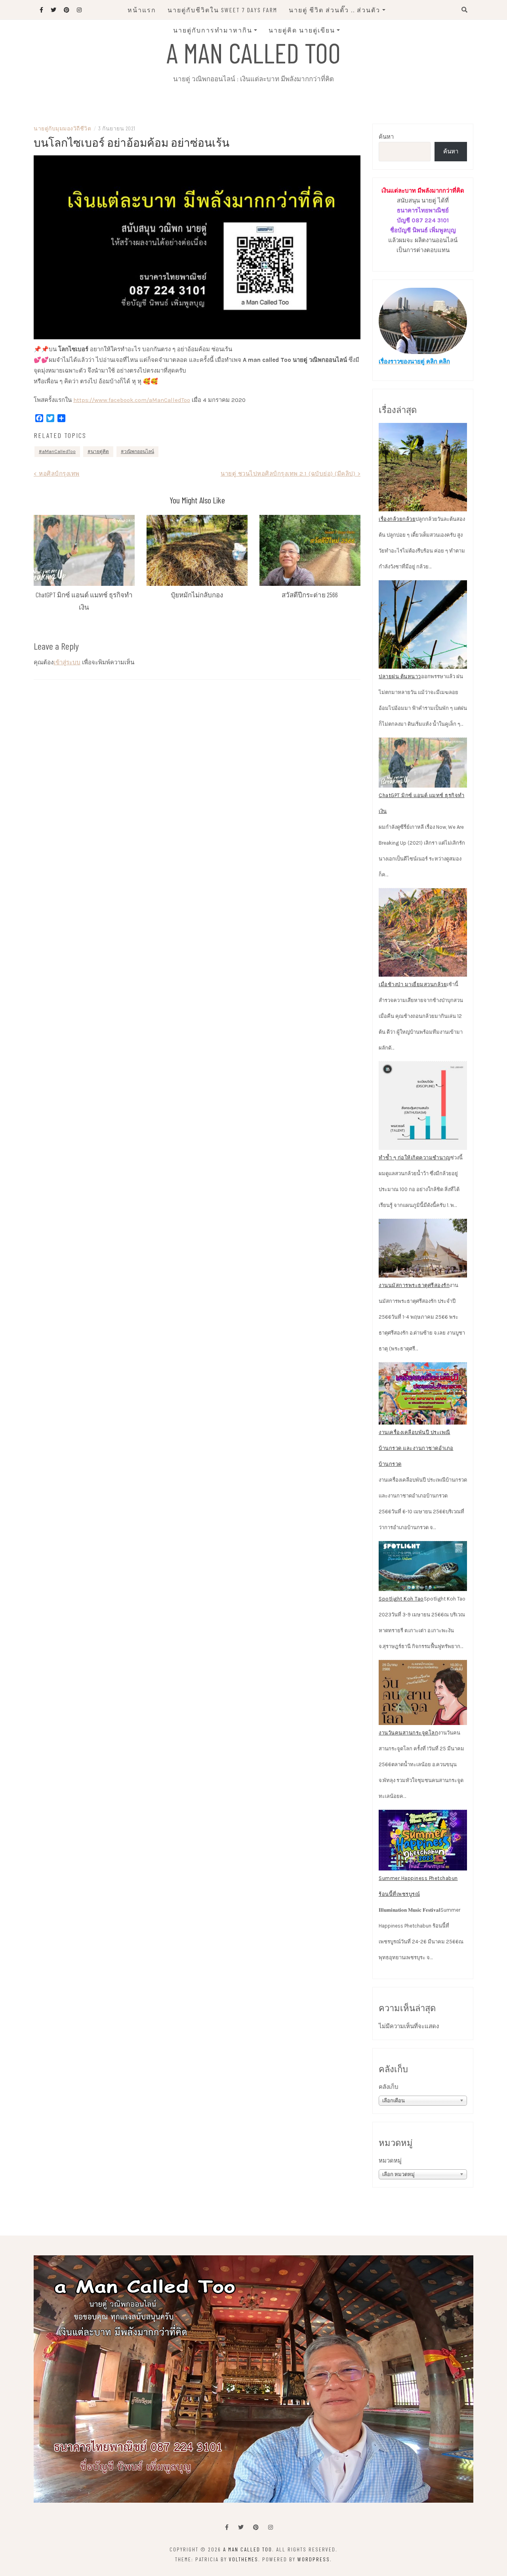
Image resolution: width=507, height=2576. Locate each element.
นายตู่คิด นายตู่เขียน (302, 30)
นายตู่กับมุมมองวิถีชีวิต (62, 128)
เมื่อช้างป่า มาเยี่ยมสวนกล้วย (413, 984)
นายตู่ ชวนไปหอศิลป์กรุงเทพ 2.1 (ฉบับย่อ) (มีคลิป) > (291, 474)
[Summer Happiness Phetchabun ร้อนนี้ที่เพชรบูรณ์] (423, 1840)
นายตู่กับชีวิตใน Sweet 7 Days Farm (222, 10)
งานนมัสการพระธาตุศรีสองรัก (414, 1285)
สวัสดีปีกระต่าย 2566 (310, 595)
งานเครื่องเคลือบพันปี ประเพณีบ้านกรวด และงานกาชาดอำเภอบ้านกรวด (416, 1448)
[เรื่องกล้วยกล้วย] (423, 467)
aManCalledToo (59, 451)
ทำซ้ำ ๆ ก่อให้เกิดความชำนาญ (415, 1158)
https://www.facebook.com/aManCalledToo (132, 400)
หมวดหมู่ (390, 2161)
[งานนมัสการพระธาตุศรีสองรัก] (423, 1248)
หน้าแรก (142, 10)
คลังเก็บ (389, 2087)
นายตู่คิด (100, 451)
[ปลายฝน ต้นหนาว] (423, 624)
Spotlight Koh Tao (401, 1599)
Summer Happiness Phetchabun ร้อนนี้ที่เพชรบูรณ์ (418, 1886)
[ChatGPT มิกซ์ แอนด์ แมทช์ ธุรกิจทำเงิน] (423, 763)
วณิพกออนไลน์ (139, 451)
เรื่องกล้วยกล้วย (397, 519)
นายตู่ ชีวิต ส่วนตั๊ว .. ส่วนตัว (335, 10)
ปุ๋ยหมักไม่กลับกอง (197, 595)
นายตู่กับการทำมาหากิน (213, 30)
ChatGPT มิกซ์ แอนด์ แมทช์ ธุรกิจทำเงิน (422, 803)
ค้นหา (386, 137)
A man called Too (253, 52)
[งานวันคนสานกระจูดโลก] (423, 1692)
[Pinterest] (256, 2527)
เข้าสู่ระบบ (67, 662)
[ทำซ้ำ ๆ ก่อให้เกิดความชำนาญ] (423, 1106)
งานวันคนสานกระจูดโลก (408, 1733)
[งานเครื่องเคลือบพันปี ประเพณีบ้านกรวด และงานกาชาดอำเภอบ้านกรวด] (423, 1394)
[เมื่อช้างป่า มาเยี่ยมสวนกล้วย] (423, 932)
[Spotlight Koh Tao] (423, 1566)
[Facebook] (227, 2527)
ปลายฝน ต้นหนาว (400, 676)
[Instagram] (271, 2527)
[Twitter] (241, 2527)
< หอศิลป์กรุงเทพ (57, 474)
